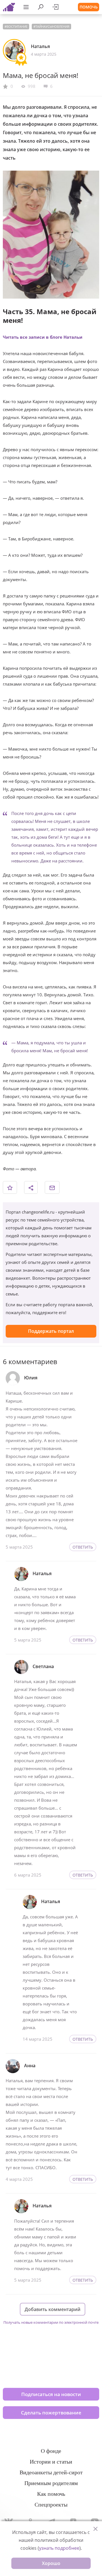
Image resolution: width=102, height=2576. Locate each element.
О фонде (51, 2451)
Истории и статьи (51, 2462)
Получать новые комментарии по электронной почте (51, 2322)
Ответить (83, 1547)
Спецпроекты (51, 2505)
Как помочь (51, 2494)
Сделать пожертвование (51, 2413)
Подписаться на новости (51, 2394)
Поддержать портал (51, 1331)
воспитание (17, 26)
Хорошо (51, 2563)
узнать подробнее (59, 2548)
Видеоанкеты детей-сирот (51, 2472)
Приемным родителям (51, 2483)
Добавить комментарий (53, 2309)
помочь (89, 7)
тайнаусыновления (52, 26)
